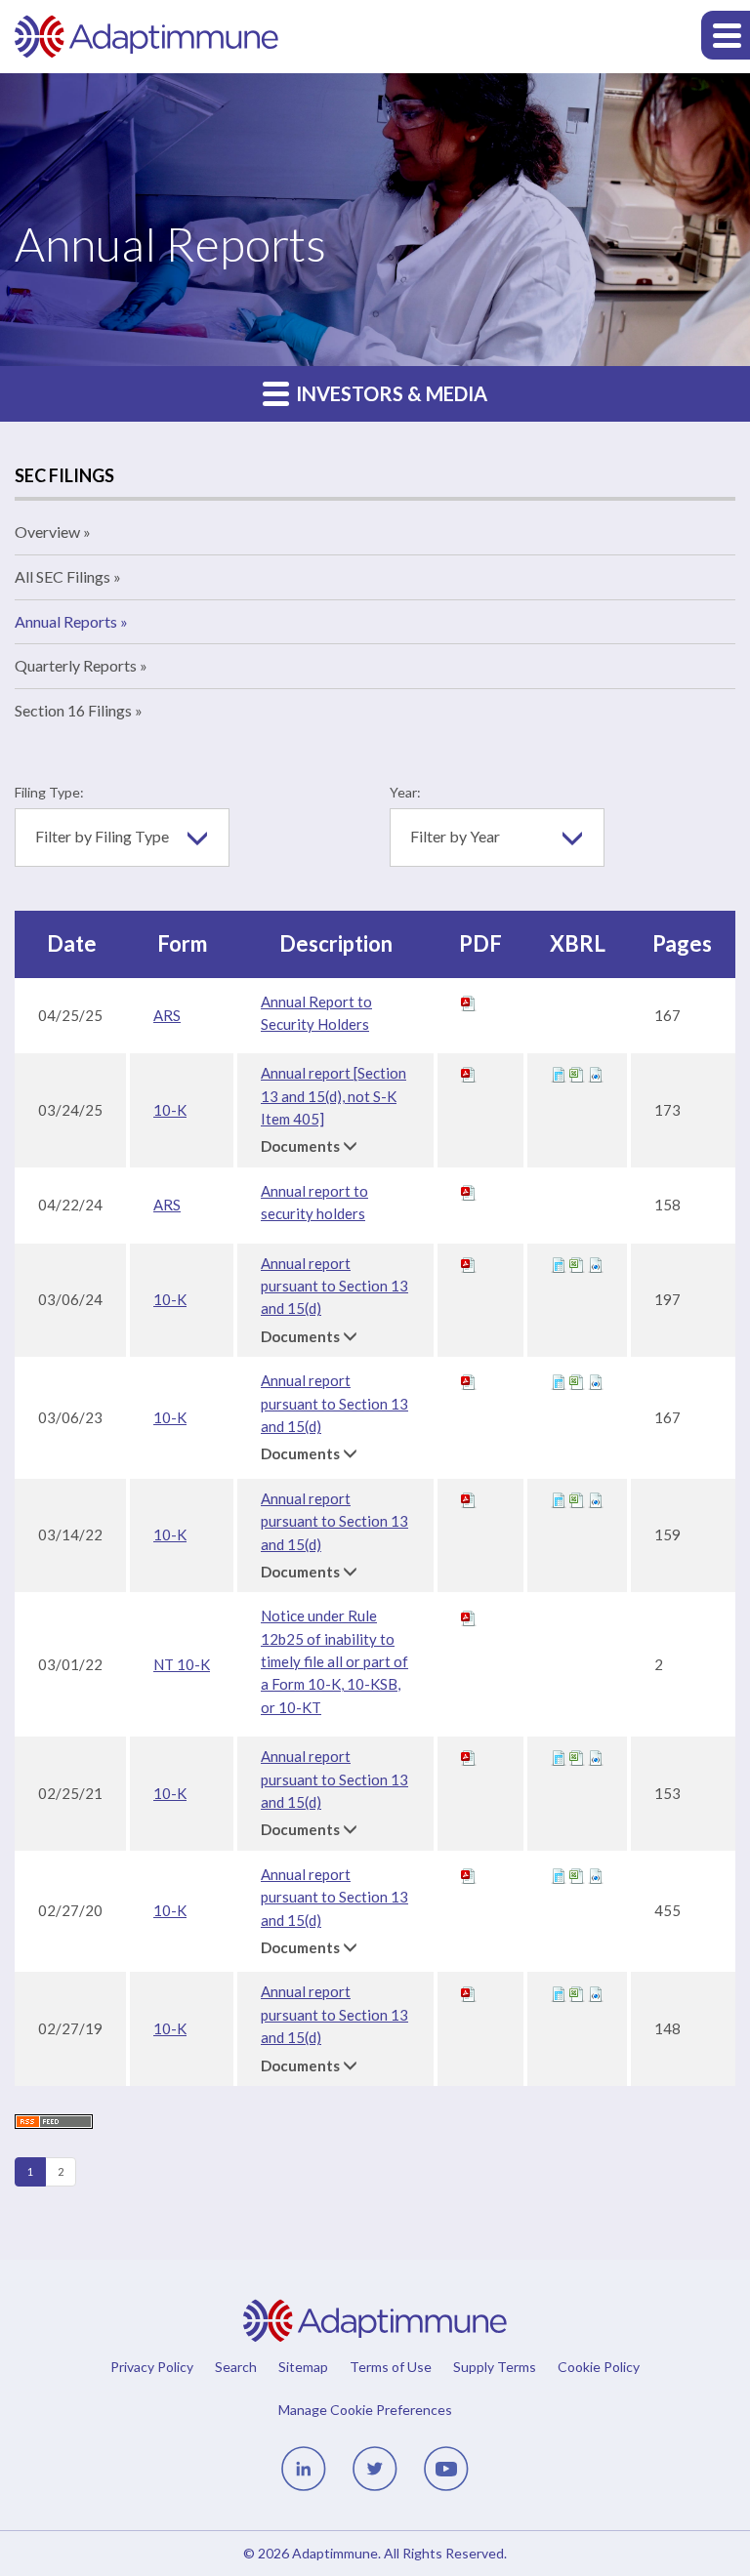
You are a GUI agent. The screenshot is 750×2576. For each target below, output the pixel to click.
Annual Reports (66, 621)
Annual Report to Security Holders (316, 1013)
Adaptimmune (335, 2553)
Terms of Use (391, 2367)
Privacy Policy (152, 2367)
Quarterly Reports (76, 665)
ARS (167, 1015)
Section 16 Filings (73, 710)
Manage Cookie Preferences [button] (365, 2409)
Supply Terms (495, 2367)
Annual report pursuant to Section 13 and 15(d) (334, 1286)
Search (236, 2367)
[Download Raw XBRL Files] (596, 1073)
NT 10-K (182, 1664)
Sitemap (303, 2367)
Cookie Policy (599, 2367)
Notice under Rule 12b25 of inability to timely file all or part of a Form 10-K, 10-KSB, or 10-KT (334, 1661)
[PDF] (469, 1002)
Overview (47, 532)
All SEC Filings (62, 576)
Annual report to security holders (314, 1202)
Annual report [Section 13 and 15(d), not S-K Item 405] (333, 1096)
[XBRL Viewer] (559, 1073)
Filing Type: (49, 792)
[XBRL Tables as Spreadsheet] (577, 1073)
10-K (170, 1110)
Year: (405, 792)
